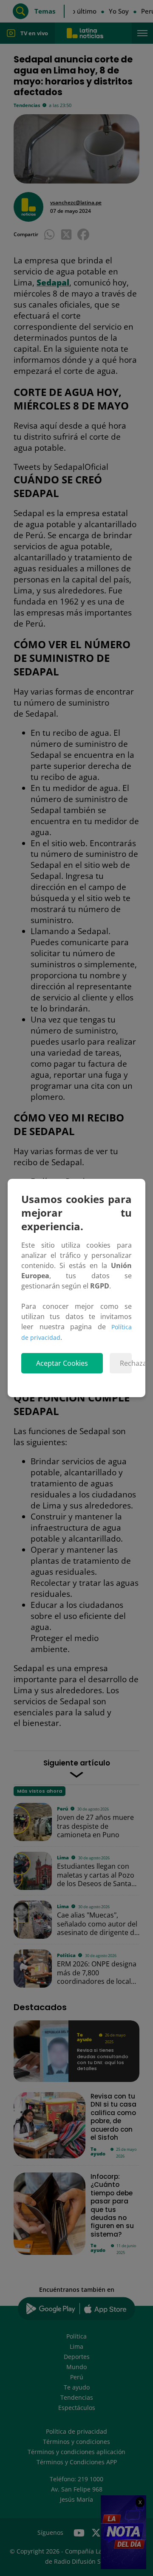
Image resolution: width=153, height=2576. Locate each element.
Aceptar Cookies (62, 1363)
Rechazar (126, 1363)
